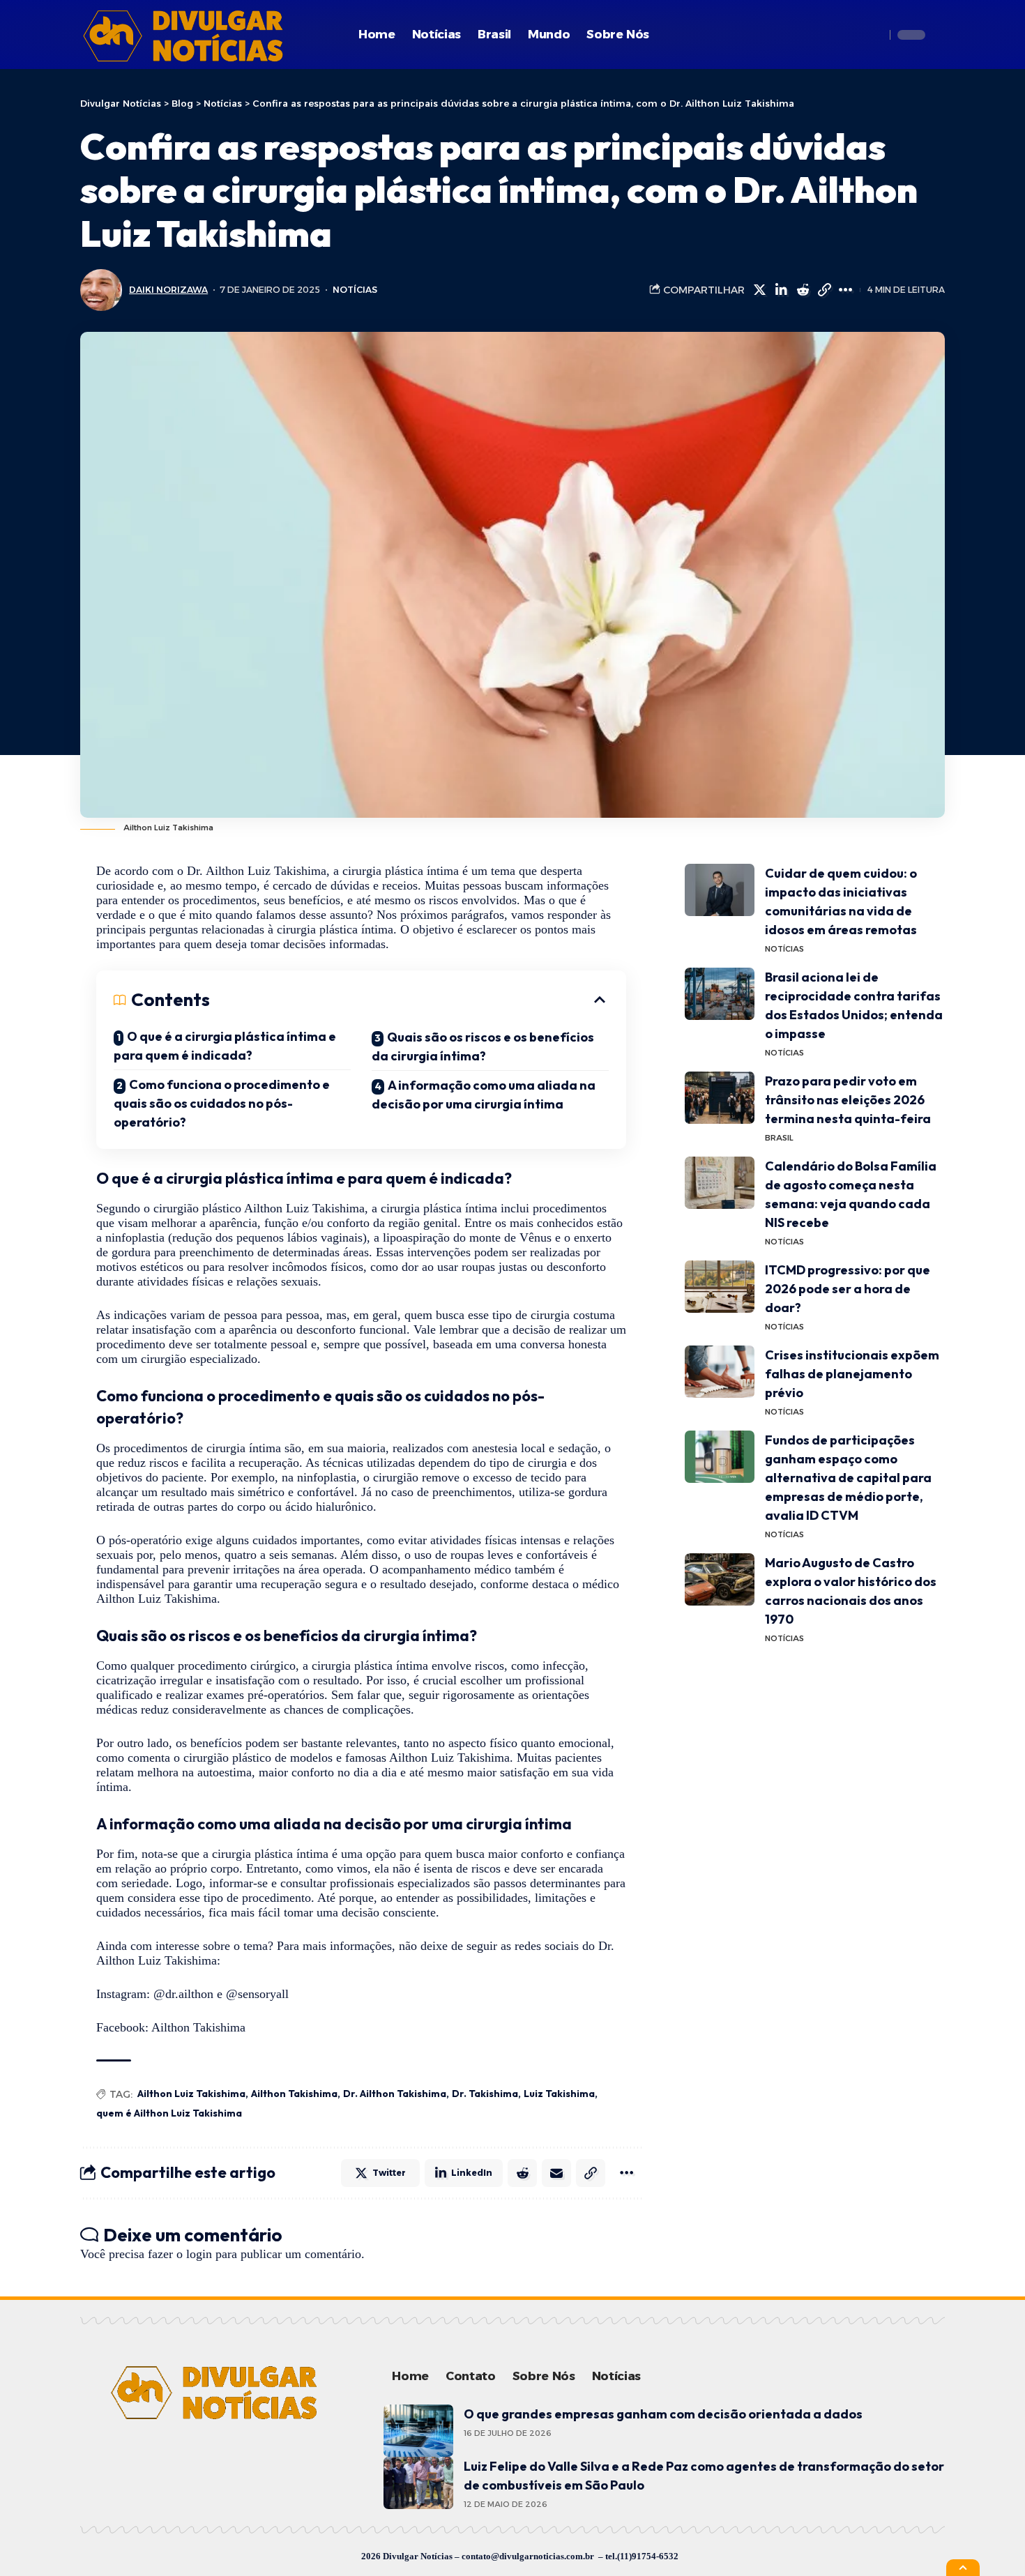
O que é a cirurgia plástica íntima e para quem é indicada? (225, 1046)
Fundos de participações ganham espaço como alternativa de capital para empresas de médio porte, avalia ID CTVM (848, 1478)
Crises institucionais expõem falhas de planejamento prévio (852, 1374)
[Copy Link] (824, 290)
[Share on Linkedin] (781, 290)
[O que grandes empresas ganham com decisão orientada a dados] (418, 2431)
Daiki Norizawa (168, 290)
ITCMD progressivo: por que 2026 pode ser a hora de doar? (848, 1289)
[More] (846, 290)
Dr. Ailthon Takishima (395, 2094)
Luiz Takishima (559, 2094)
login (199, 2254)
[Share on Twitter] (759, 290)
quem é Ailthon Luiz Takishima (169, 2113)
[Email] (556, 2173)
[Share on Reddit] (803, 290)
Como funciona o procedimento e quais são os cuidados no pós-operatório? (222, 1103)
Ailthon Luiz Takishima (191, 2094)
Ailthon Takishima (294, 2094)
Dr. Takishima (485, 2094)
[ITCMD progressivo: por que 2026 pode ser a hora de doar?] (720, 1287)
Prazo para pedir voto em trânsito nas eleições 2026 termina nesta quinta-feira (848, 1100)
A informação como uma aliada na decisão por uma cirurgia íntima (484, 1095)
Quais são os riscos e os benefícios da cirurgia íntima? (483, 1046)
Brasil (779, 1138)
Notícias (355, 290)
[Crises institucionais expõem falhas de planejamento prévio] (720, 1372)
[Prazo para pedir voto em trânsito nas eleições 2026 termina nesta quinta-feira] (720, 1098)
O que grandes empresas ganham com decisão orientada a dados (663, 2414)
